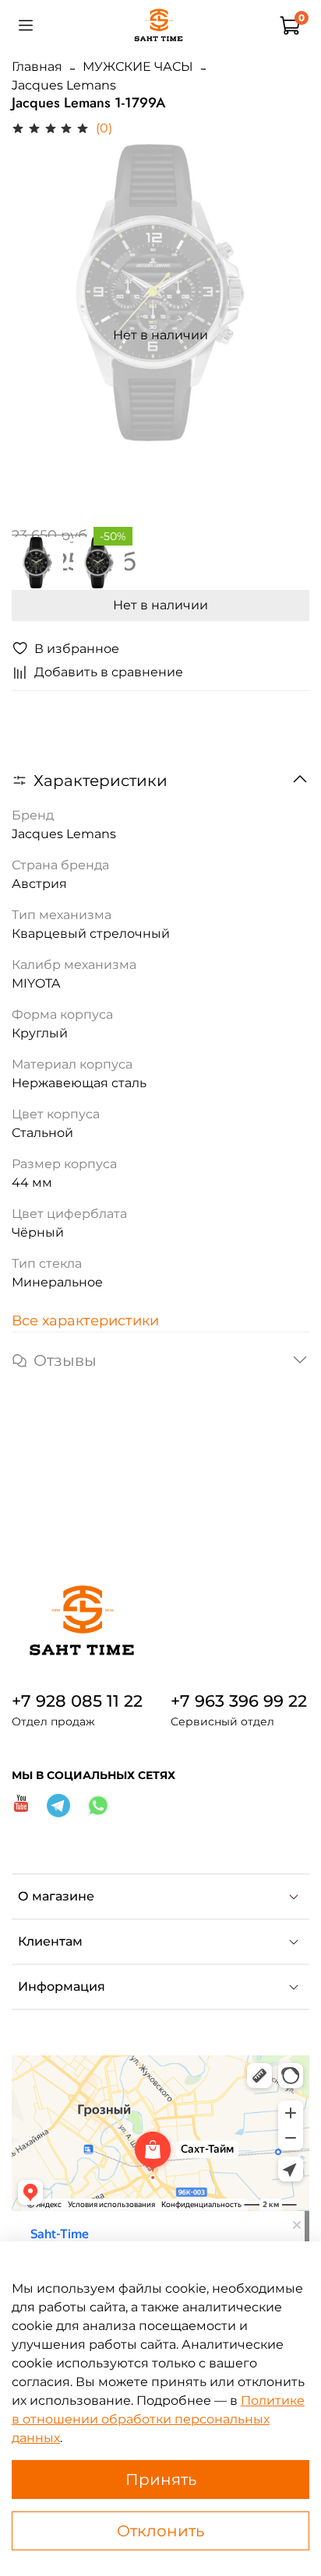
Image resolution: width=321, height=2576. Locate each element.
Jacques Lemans (64, 85)
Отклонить (160, 2531)
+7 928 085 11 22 (77, 1701)
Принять (161, 2479)
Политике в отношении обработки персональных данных (158, 2419)
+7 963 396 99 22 (239, 1701)
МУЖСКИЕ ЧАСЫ (138, 67)
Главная (37, 67)
